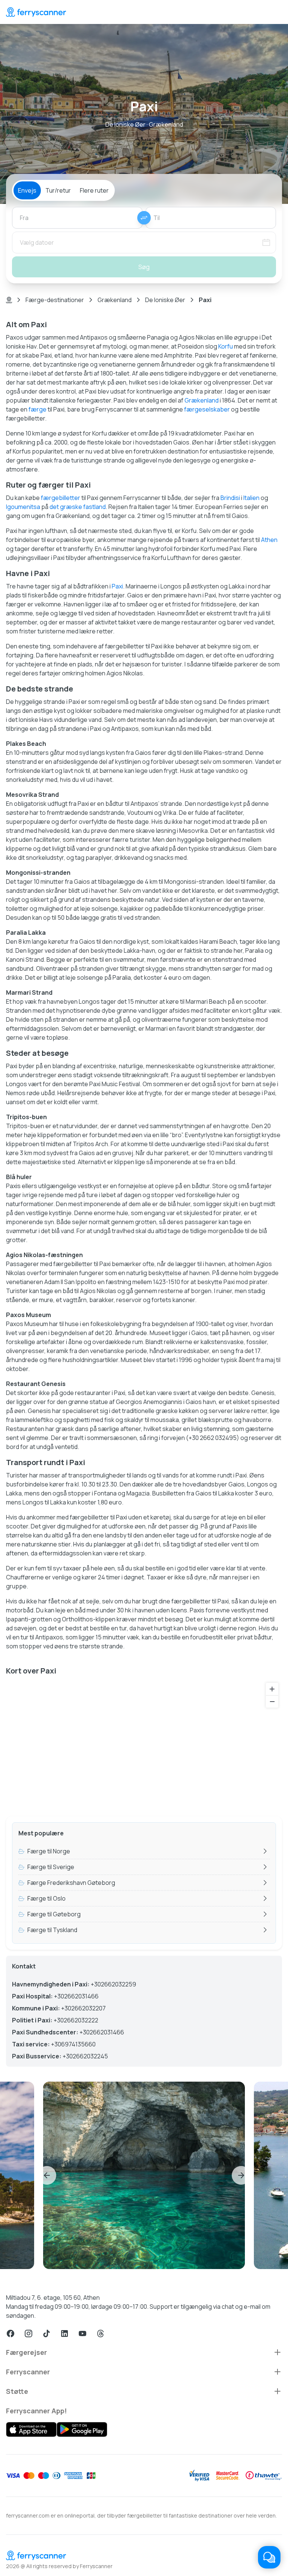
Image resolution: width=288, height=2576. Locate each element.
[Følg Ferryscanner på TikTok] (46, 2334)
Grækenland (115, 300)
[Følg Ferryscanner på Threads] (100, 2334)
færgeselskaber (207, 409)
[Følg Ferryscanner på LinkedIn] (64, 2334)
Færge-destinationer (55, 300)
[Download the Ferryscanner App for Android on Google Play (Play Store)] (82, 2429)
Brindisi (230, 498)
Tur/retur (58, 190)
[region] (144, 1745)
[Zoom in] (272, 1689)
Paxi (117, 586)
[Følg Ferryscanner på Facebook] (10, 2334)
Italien (251, 498)
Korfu (226, 346)
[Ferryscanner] (36, 12)
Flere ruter (94, 190)
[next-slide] (241, 2175)
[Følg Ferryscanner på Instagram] (28, 2334)
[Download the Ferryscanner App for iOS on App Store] (31, 2429)
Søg (144, 267)
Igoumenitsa (23, 507)
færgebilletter (61, 498)
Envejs (27, 190)
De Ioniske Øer (165, 300)
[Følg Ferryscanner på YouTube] (82, 2334)
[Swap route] (144, 218)
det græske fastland (78, 507)
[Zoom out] (272, 1701)
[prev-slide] (47, 2175)
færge (37, 409)
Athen (269, 540)
